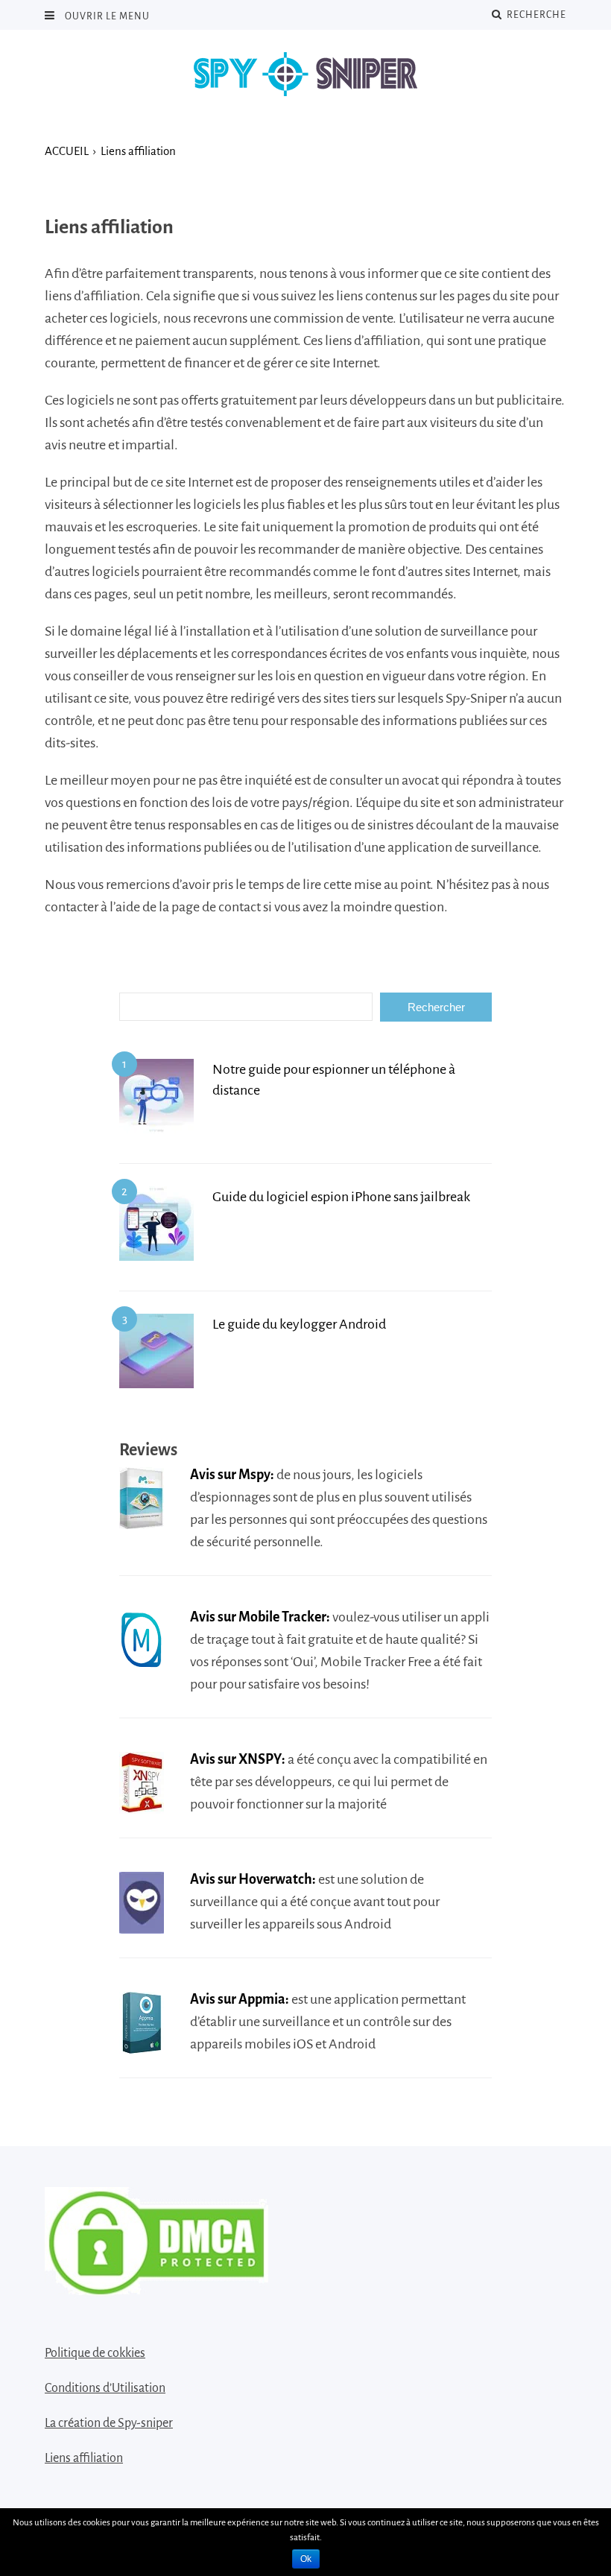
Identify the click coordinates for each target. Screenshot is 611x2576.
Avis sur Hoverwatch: (253, 1879)
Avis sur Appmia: (240, 1999)
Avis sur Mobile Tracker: (260, 1617)
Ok (306, 2559)
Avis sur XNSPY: (238, 1759)
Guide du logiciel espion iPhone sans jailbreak (341, 1197)
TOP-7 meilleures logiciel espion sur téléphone (305, 75)
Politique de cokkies (95, 2353)
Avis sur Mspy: (232, 1475)
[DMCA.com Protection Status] (156, 2289)
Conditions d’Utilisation (105, 2388)
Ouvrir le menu (106, 16)
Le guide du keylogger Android (299, 1324)
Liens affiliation (84, 2458)
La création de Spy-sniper (109, 2423)
